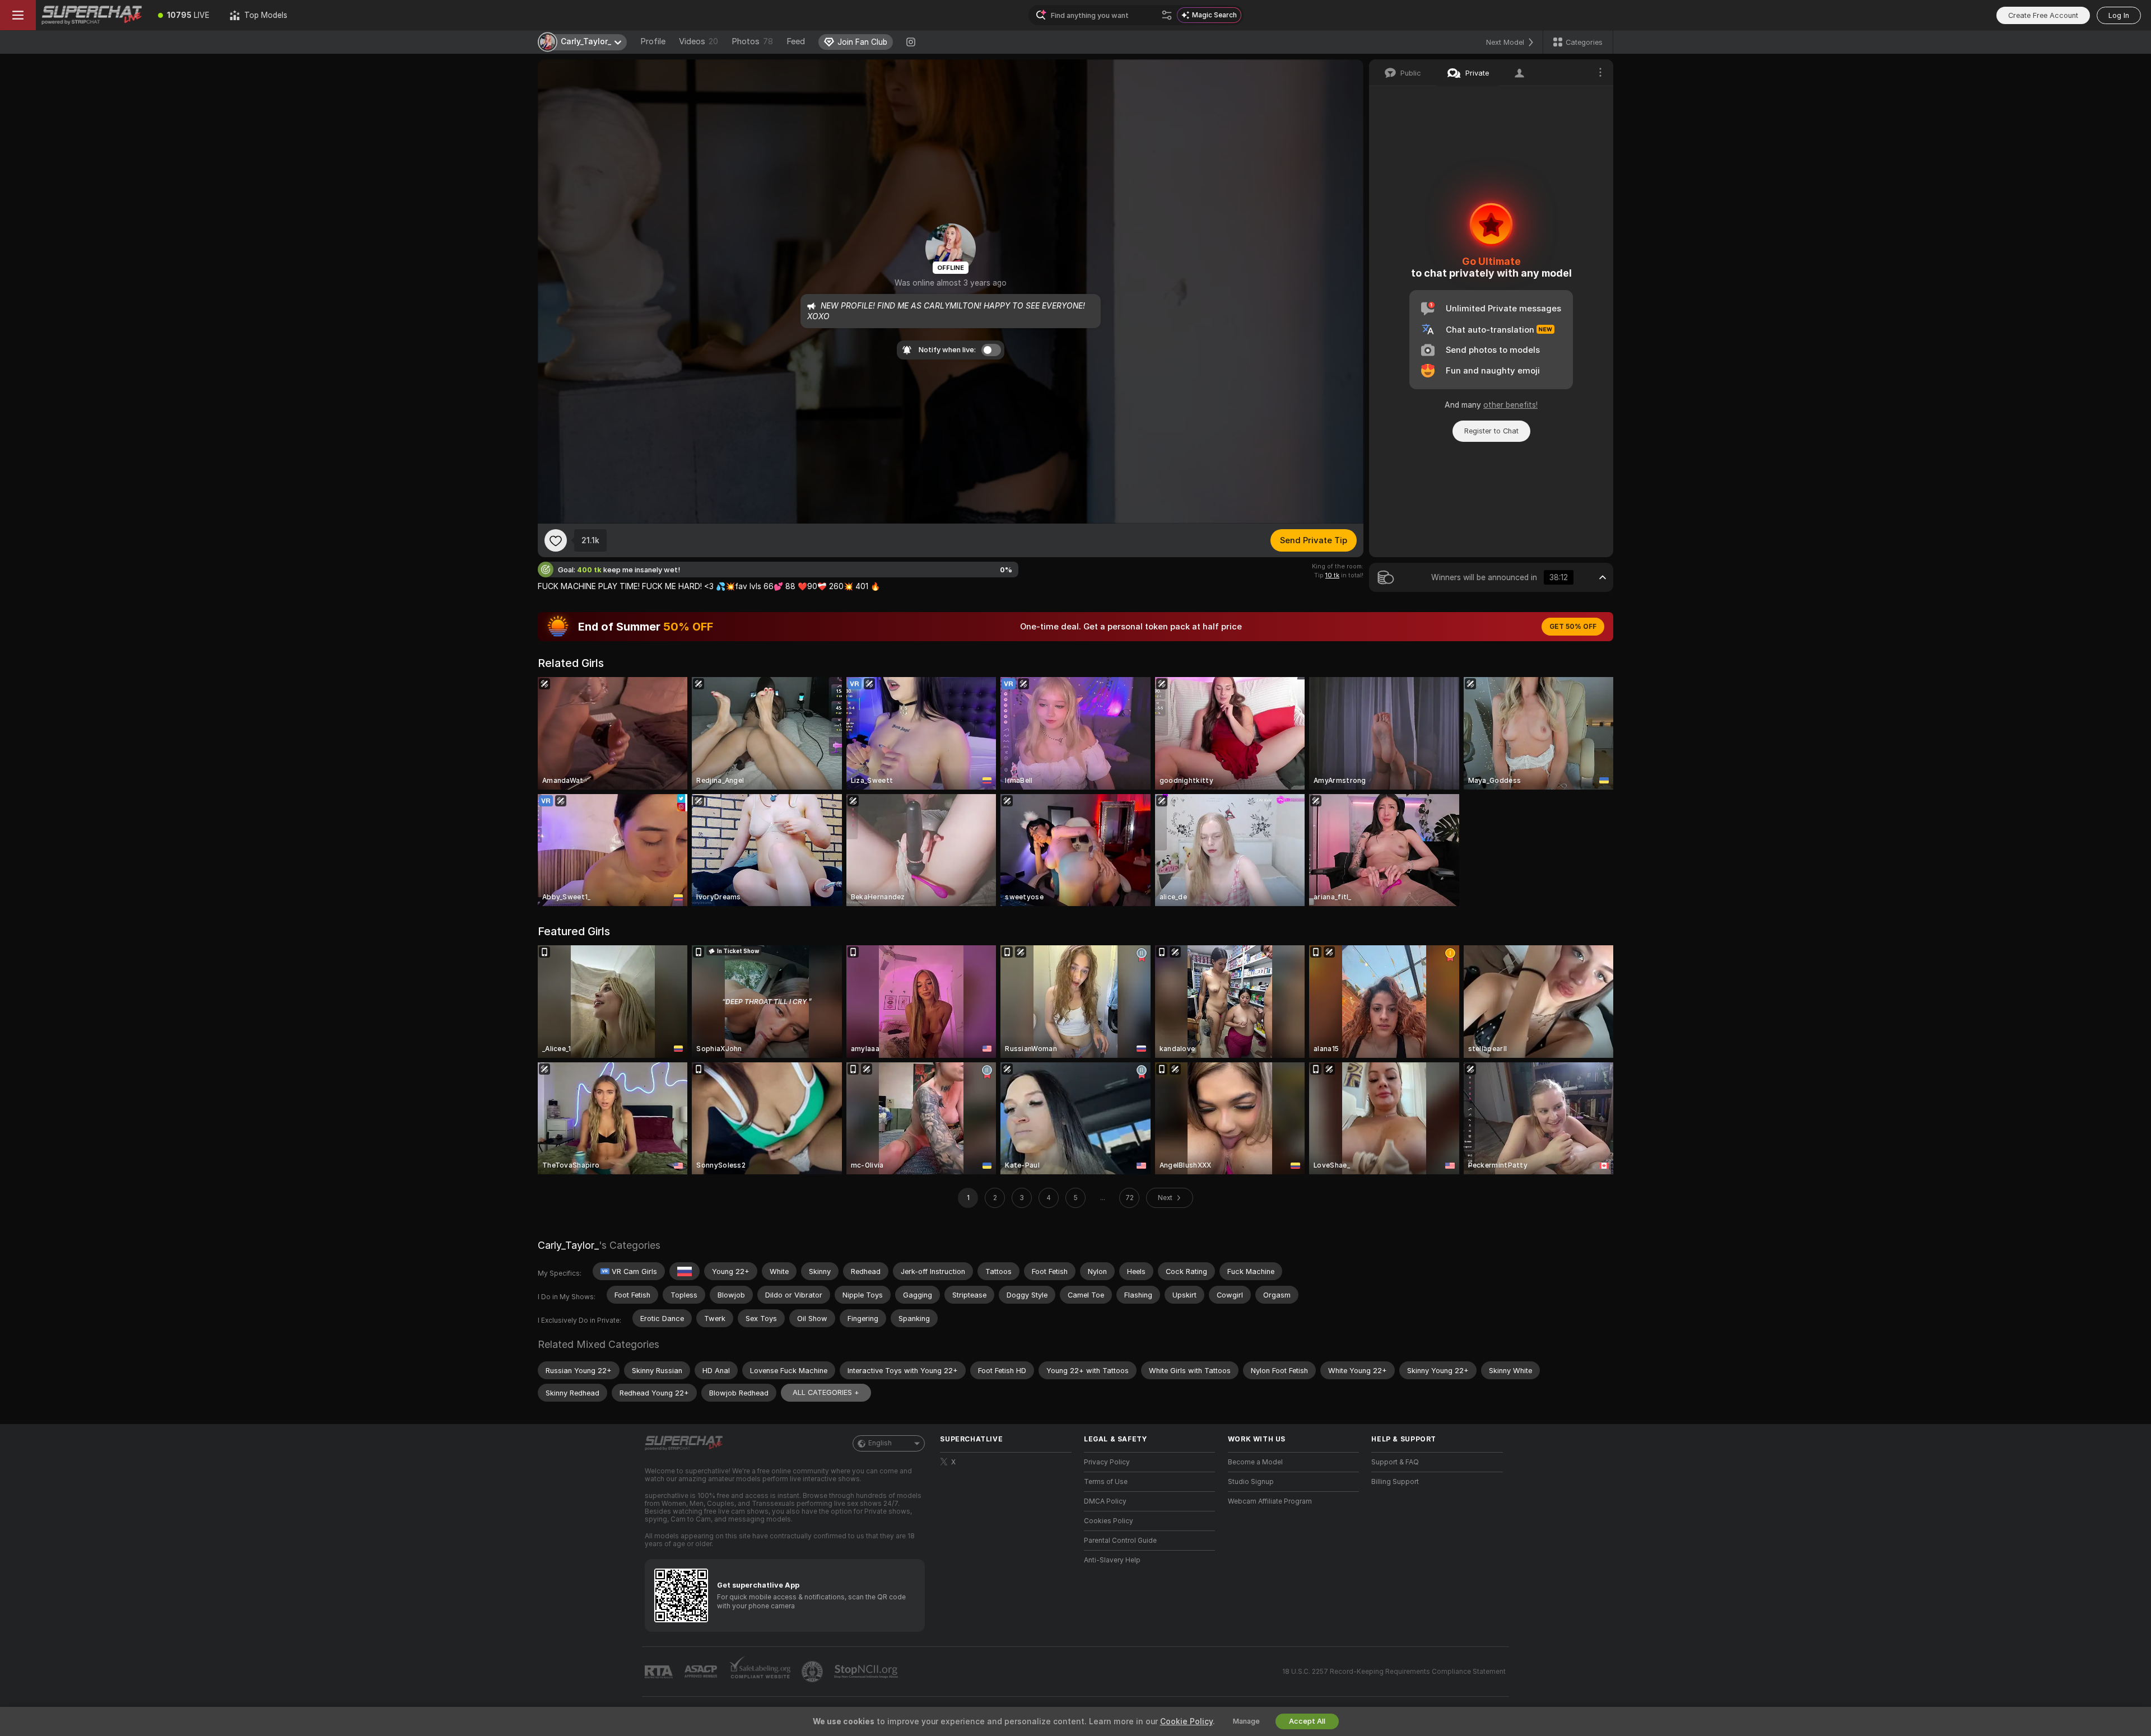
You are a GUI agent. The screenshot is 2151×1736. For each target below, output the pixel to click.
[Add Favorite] (556, 540)
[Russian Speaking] (685, 1271)
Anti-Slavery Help (1112, 1560)
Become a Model (1255, 1462)
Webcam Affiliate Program (1270, 1501)
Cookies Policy (1109, 1521)
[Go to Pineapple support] (813, 1672)
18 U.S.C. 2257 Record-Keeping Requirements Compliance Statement (1394, 1672)
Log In (2119, 15)
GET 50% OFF (1573, 627)
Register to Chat (1491, 431)
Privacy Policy (1107, 1462)
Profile (653, 41)
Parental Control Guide (1120, 1541)
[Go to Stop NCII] (867, 1672)
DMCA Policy (1105, 1501)
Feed (796, 41)
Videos (699, 41)
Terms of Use (1106, 1482)
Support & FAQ (1395, 1462)
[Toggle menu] (18, 15)
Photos (752, 41)
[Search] (1167, 15)
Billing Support (1395, 1482)
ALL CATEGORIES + (826, 1392)
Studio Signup (1251, 1482)
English (880, 1443)
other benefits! (1510, 405)
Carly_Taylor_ (568, 1245)
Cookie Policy (1186, 1721)
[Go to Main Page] (92, 15)
